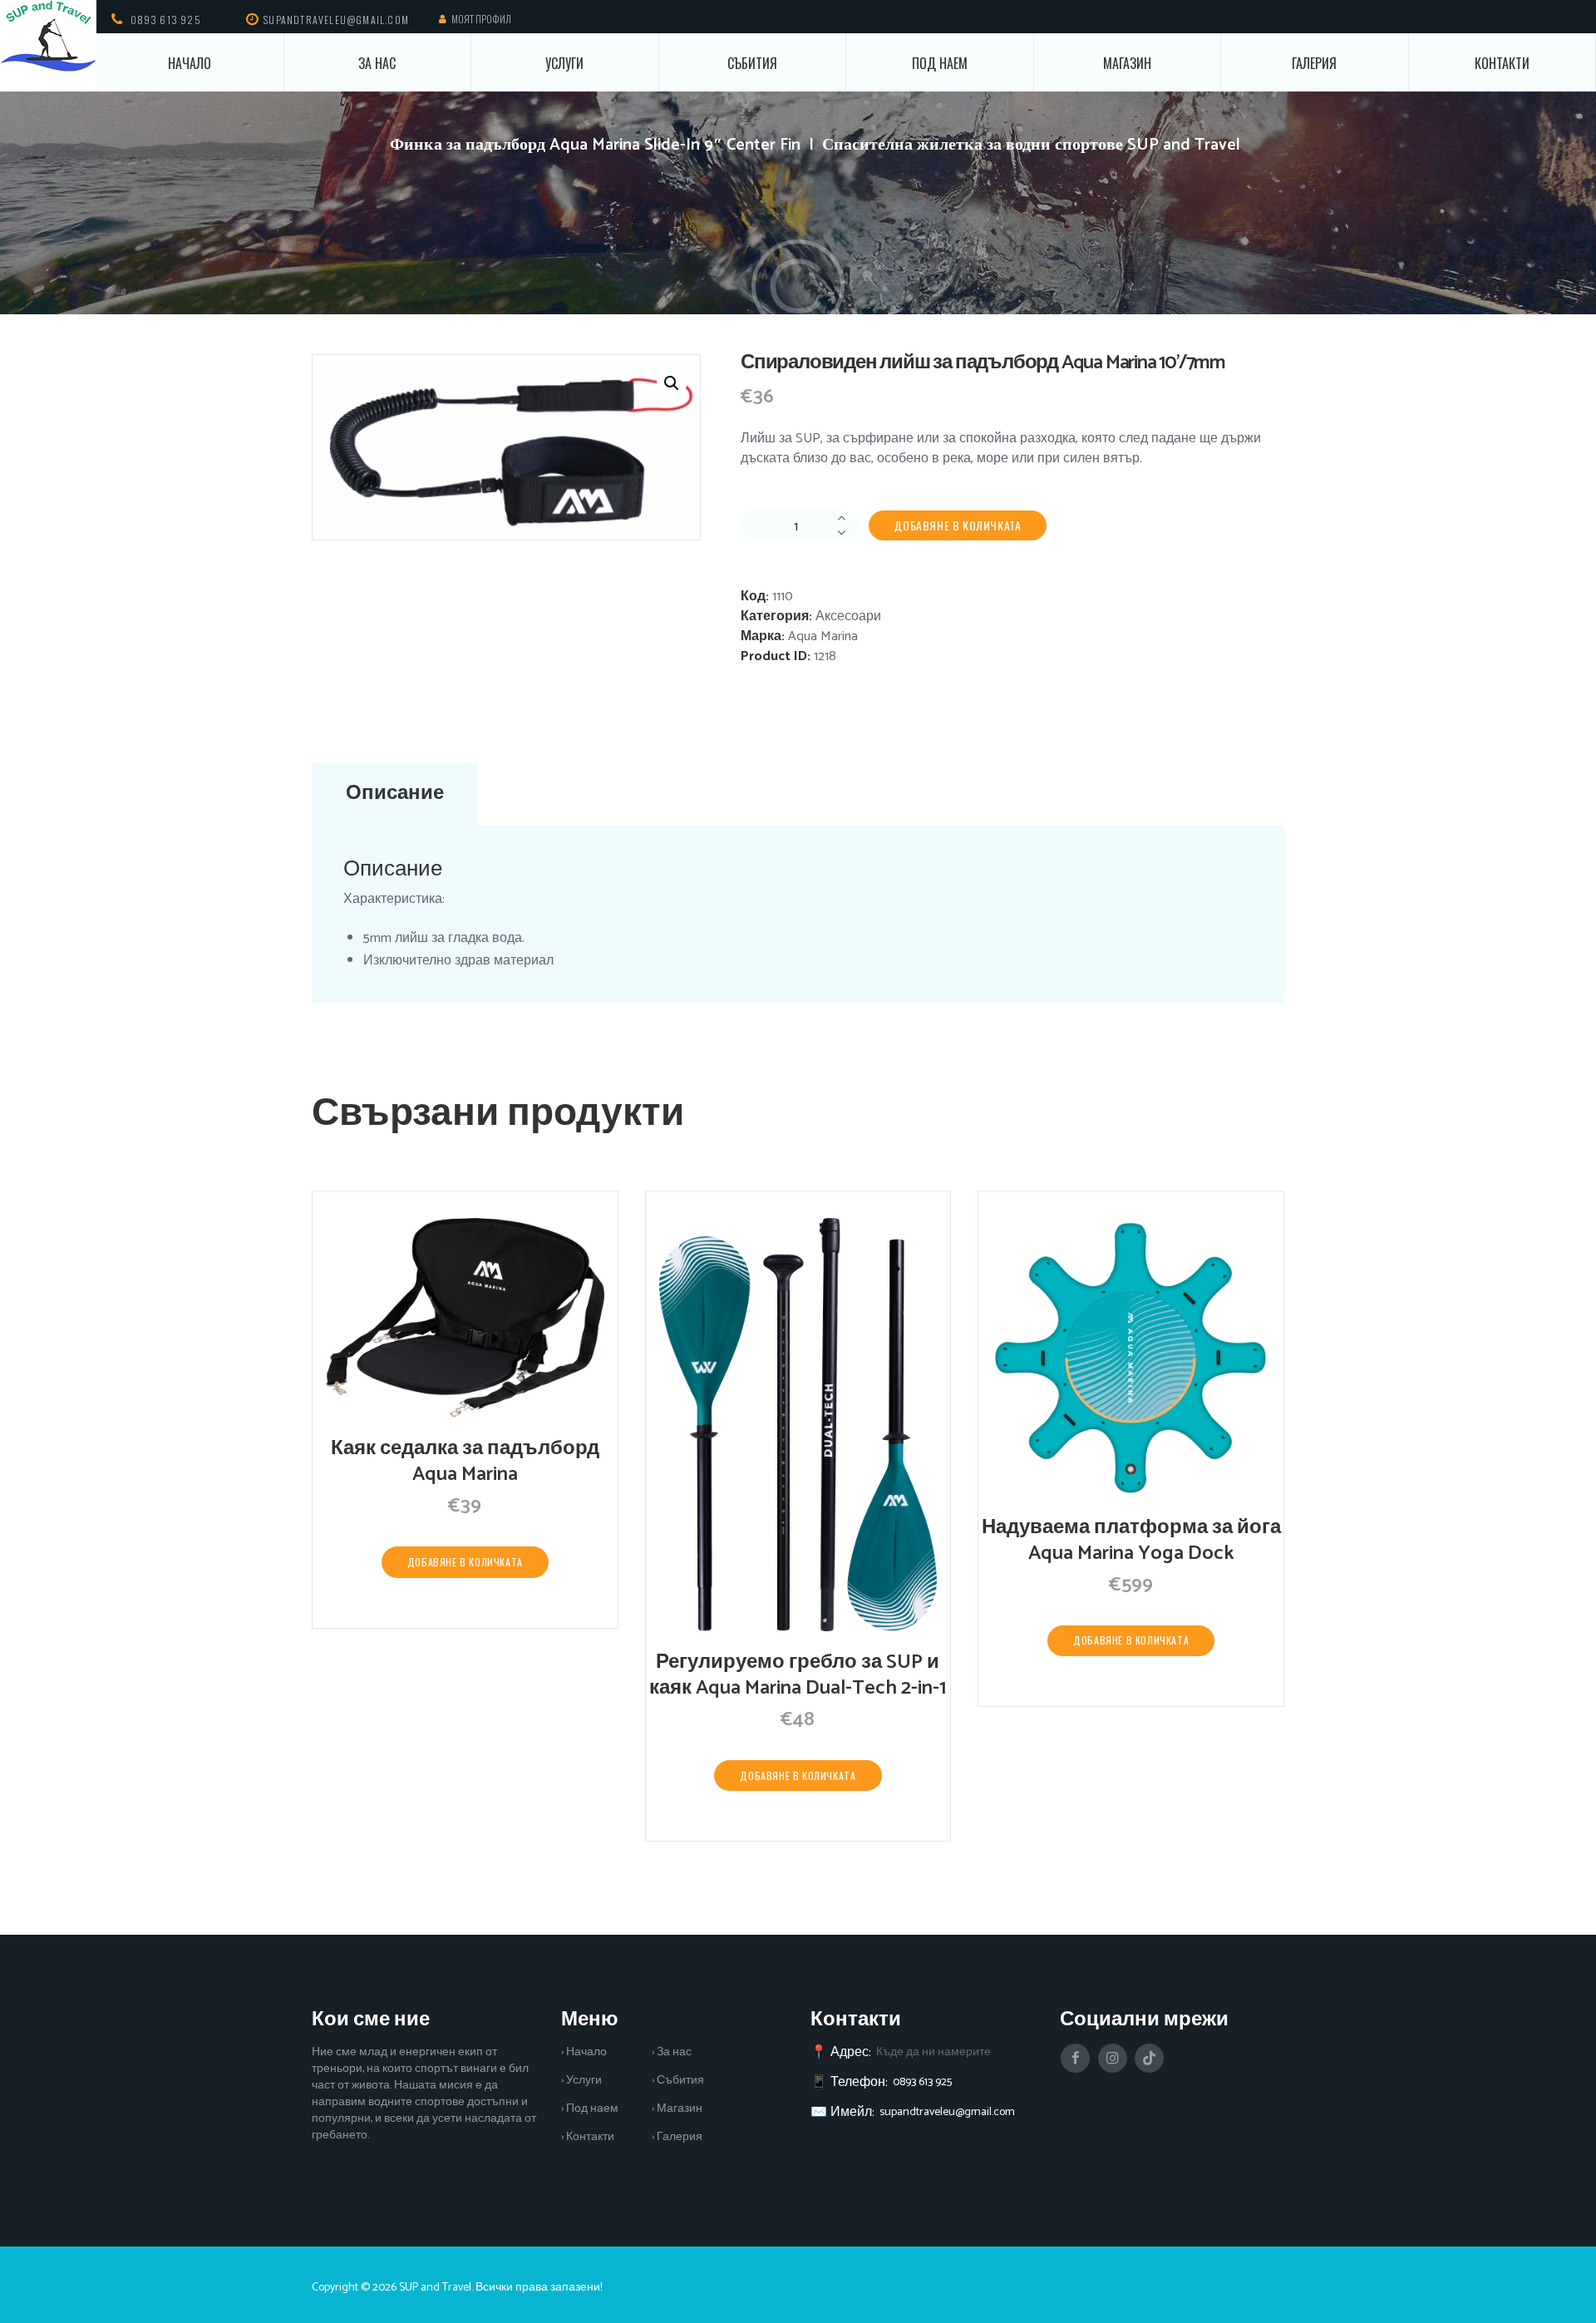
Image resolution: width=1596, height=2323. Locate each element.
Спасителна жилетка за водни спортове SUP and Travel (1031, 145)
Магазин (1127, 63)
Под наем (940, 63)
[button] (672, 383)
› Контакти (588, 2137)
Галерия (1314, 63)
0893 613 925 (166, 20)
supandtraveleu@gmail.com (947, 2112)
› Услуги (581, 2081)
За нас (377, 63)
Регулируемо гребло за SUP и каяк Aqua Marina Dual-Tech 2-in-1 (798, 1675)
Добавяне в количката (957, 525)
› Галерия (677, 2137)
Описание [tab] (395, 794)
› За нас (672, 2052)
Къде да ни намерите (933, 2052)
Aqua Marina (823, 636)
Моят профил (481, 19)
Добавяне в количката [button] (465, 1562)
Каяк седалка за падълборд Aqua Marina (465, 1462)
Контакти (1502, 63)
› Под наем (590, 2109)
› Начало (584, 2052)
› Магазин (677, 2109)
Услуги (564, 63)
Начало (190, 63)
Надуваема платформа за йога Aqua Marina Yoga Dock (1131, 1541)
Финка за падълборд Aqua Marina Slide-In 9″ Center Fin (595, 145)
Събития (752, 63)
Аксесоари (848, 617)
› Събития (678, 2081)
